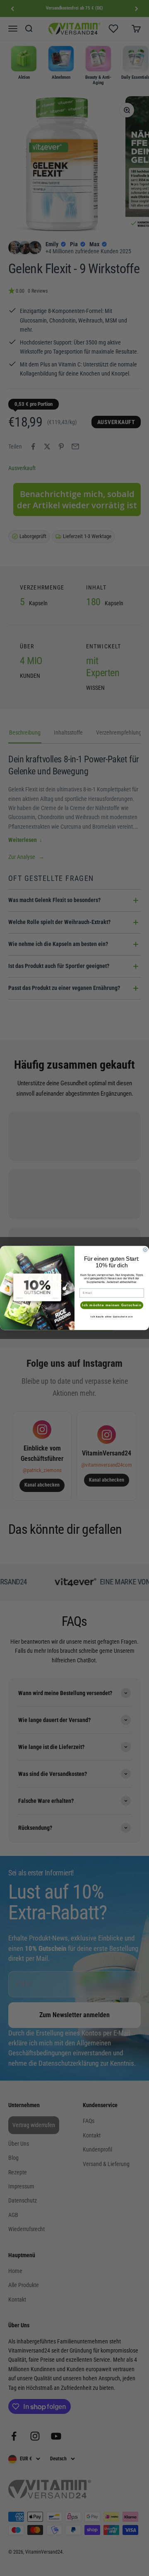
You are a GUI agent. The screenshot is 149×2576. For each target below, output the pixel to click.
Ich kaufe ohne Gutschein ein (112, 1317)
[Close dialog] (145, 1250)
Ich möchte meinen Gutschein (112, 1305)
